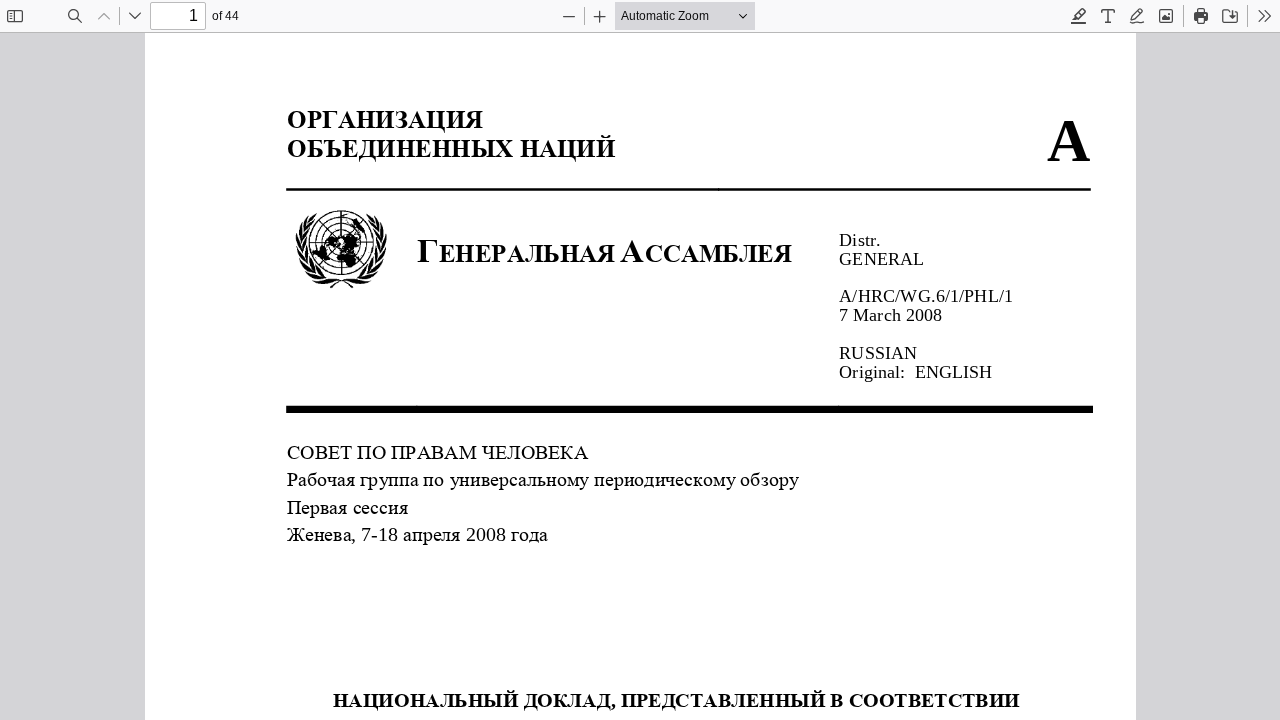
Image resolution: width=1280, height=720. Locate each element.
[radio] (1079, 16)
